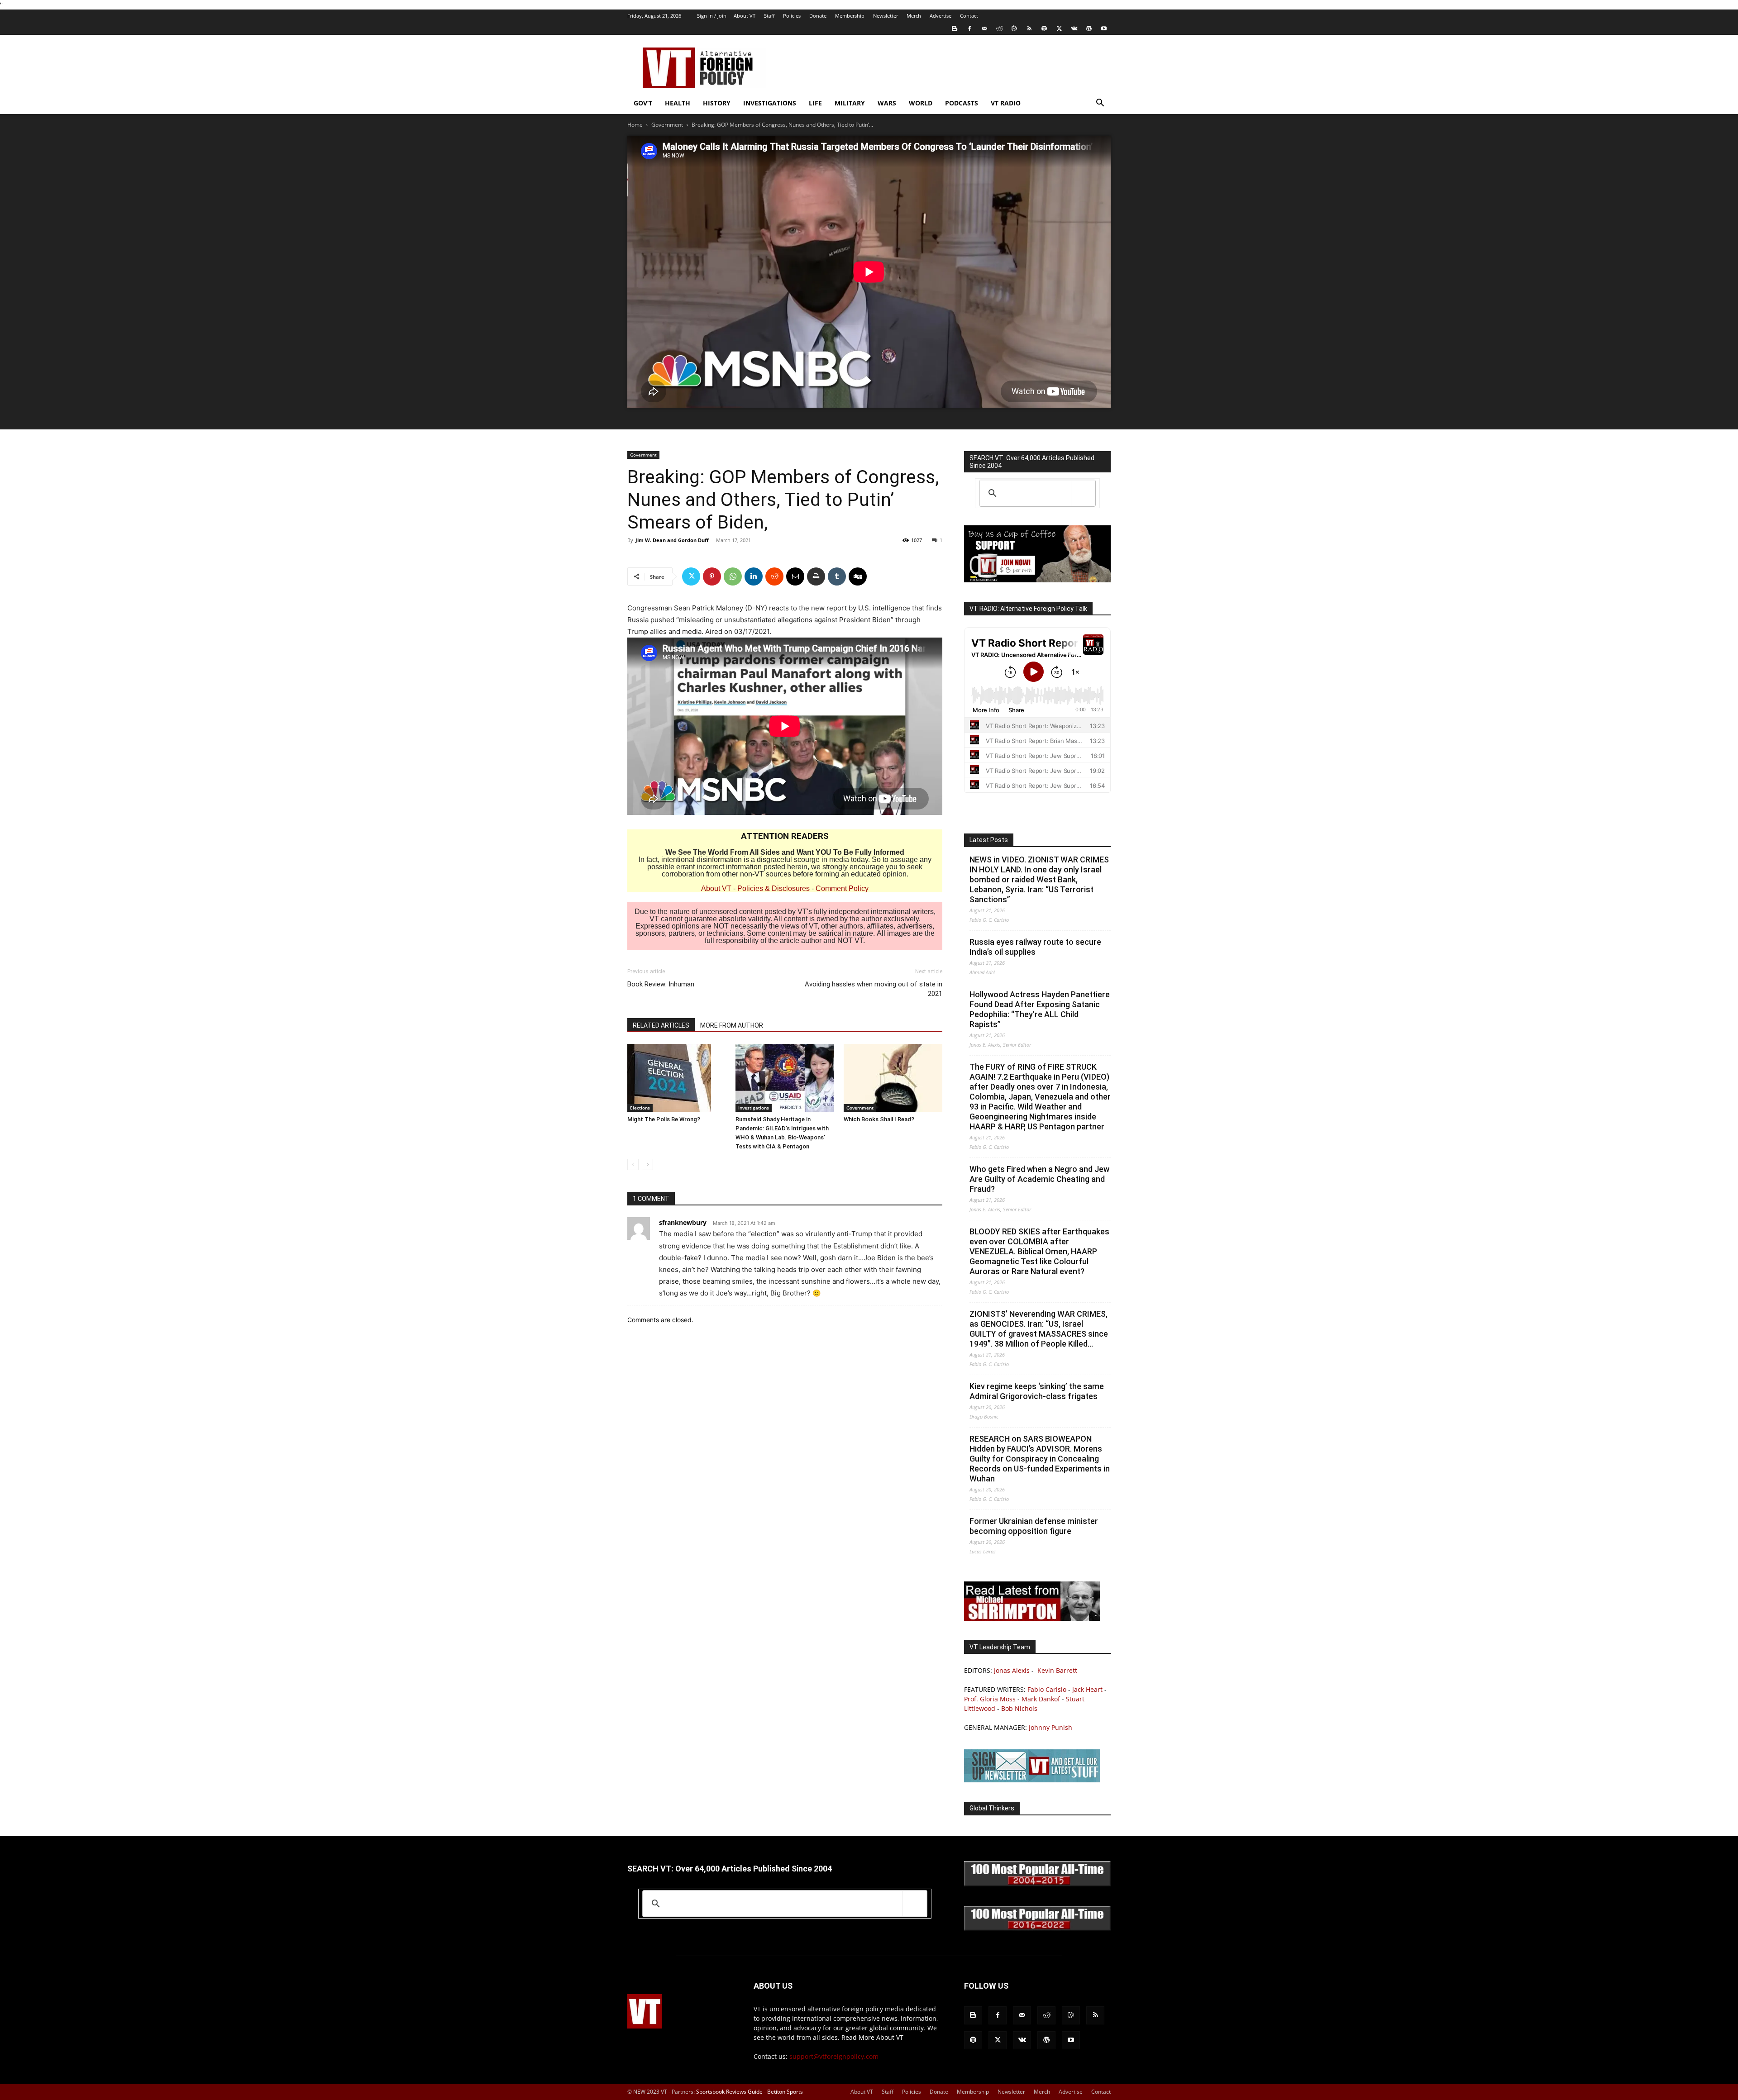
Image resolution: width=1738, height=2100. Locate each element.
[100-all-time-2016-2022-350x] (1037, 1928)
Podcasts (962, 103)
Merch (914, 16)
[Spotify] (1044, 29)
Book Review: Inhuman (661, 984)
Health (678, 103)
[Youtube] (1104, 29)
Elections (640, 1108)
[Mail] (984, 29)
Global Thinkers (992, 1808)
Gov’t (643, 103)
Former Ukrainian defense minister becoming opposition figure (1034, 1526)
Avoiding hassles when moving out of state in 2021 (874, 989)
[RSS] (1029, 29)
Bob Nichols (1019, 1708)
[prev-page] (633, 1164)
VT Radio (1006, 103)
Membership (850, 16)
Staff (769, 16)
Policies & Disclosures (774, 888)
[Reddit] (999, 29)
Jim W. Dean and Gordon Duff (672, 540)
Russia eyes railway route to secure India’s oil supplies (1035, 947)
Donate (818, 16)
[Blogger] (955, 29)
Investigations (770, 103)
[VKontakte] (1074, 29)
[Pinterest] (712, 576)
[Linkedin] (754, 576)
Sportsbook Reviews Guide (729, 2092)
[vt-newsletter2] (1032, 1780)
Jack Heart (1087, 1689)
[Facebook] (969, 29)
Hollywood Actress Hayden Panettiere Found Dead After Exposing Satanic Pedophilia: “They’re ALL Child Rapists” (1040, 1009)
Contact (969, 16)
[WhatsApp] (733, 576)
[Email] (795, 576)
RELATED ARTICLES (661, 1025)
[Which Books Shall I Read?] (893, 1078)
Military (850, 103)
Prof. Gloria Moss (990, 1699)
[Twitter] (1059, 29)
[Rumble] (1014, 29)
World (921, 103)
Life (815, 103)
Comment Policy (842, 888)
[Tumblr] (837, 576)
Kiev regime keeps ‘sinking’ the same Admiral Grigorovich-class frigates (1037, 1391)
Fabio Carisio (1047, 1689)
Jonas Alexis (1012, 1670)
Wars (887, 103)
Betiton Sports (785, 2092)
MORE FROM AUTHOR (732, 1025)
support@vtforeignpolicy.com (834, 2056)
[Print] (816, 576)
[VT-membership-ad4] (1037, 580)
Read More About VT (872, 2037)
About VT (745, 16)
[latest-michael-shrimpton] (1032, 1618)
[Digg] (858, 576)
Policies (792, 16)
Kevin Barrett (1057, 1670)
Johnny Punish (1050, 1727)
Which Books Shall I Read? (879, 1119)
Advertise (941, 16)
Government (667, 125)
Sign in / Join (712, 16)
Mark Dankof (1041, 1699)
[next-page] (647, 1164)
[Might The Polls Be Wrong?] (677, 1078)
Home (635, 125)
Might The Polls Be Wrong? (664, 1119)
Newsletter (886, 16)
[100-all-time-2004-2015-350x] (1037, 1884)
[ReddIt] (774, 576)
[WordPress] (1089, 29)
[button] (1100, 104)
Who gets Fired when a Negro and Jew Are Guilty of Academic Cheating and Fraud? (1039, 1179)
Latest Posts (989, 840)
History (717, 103)
